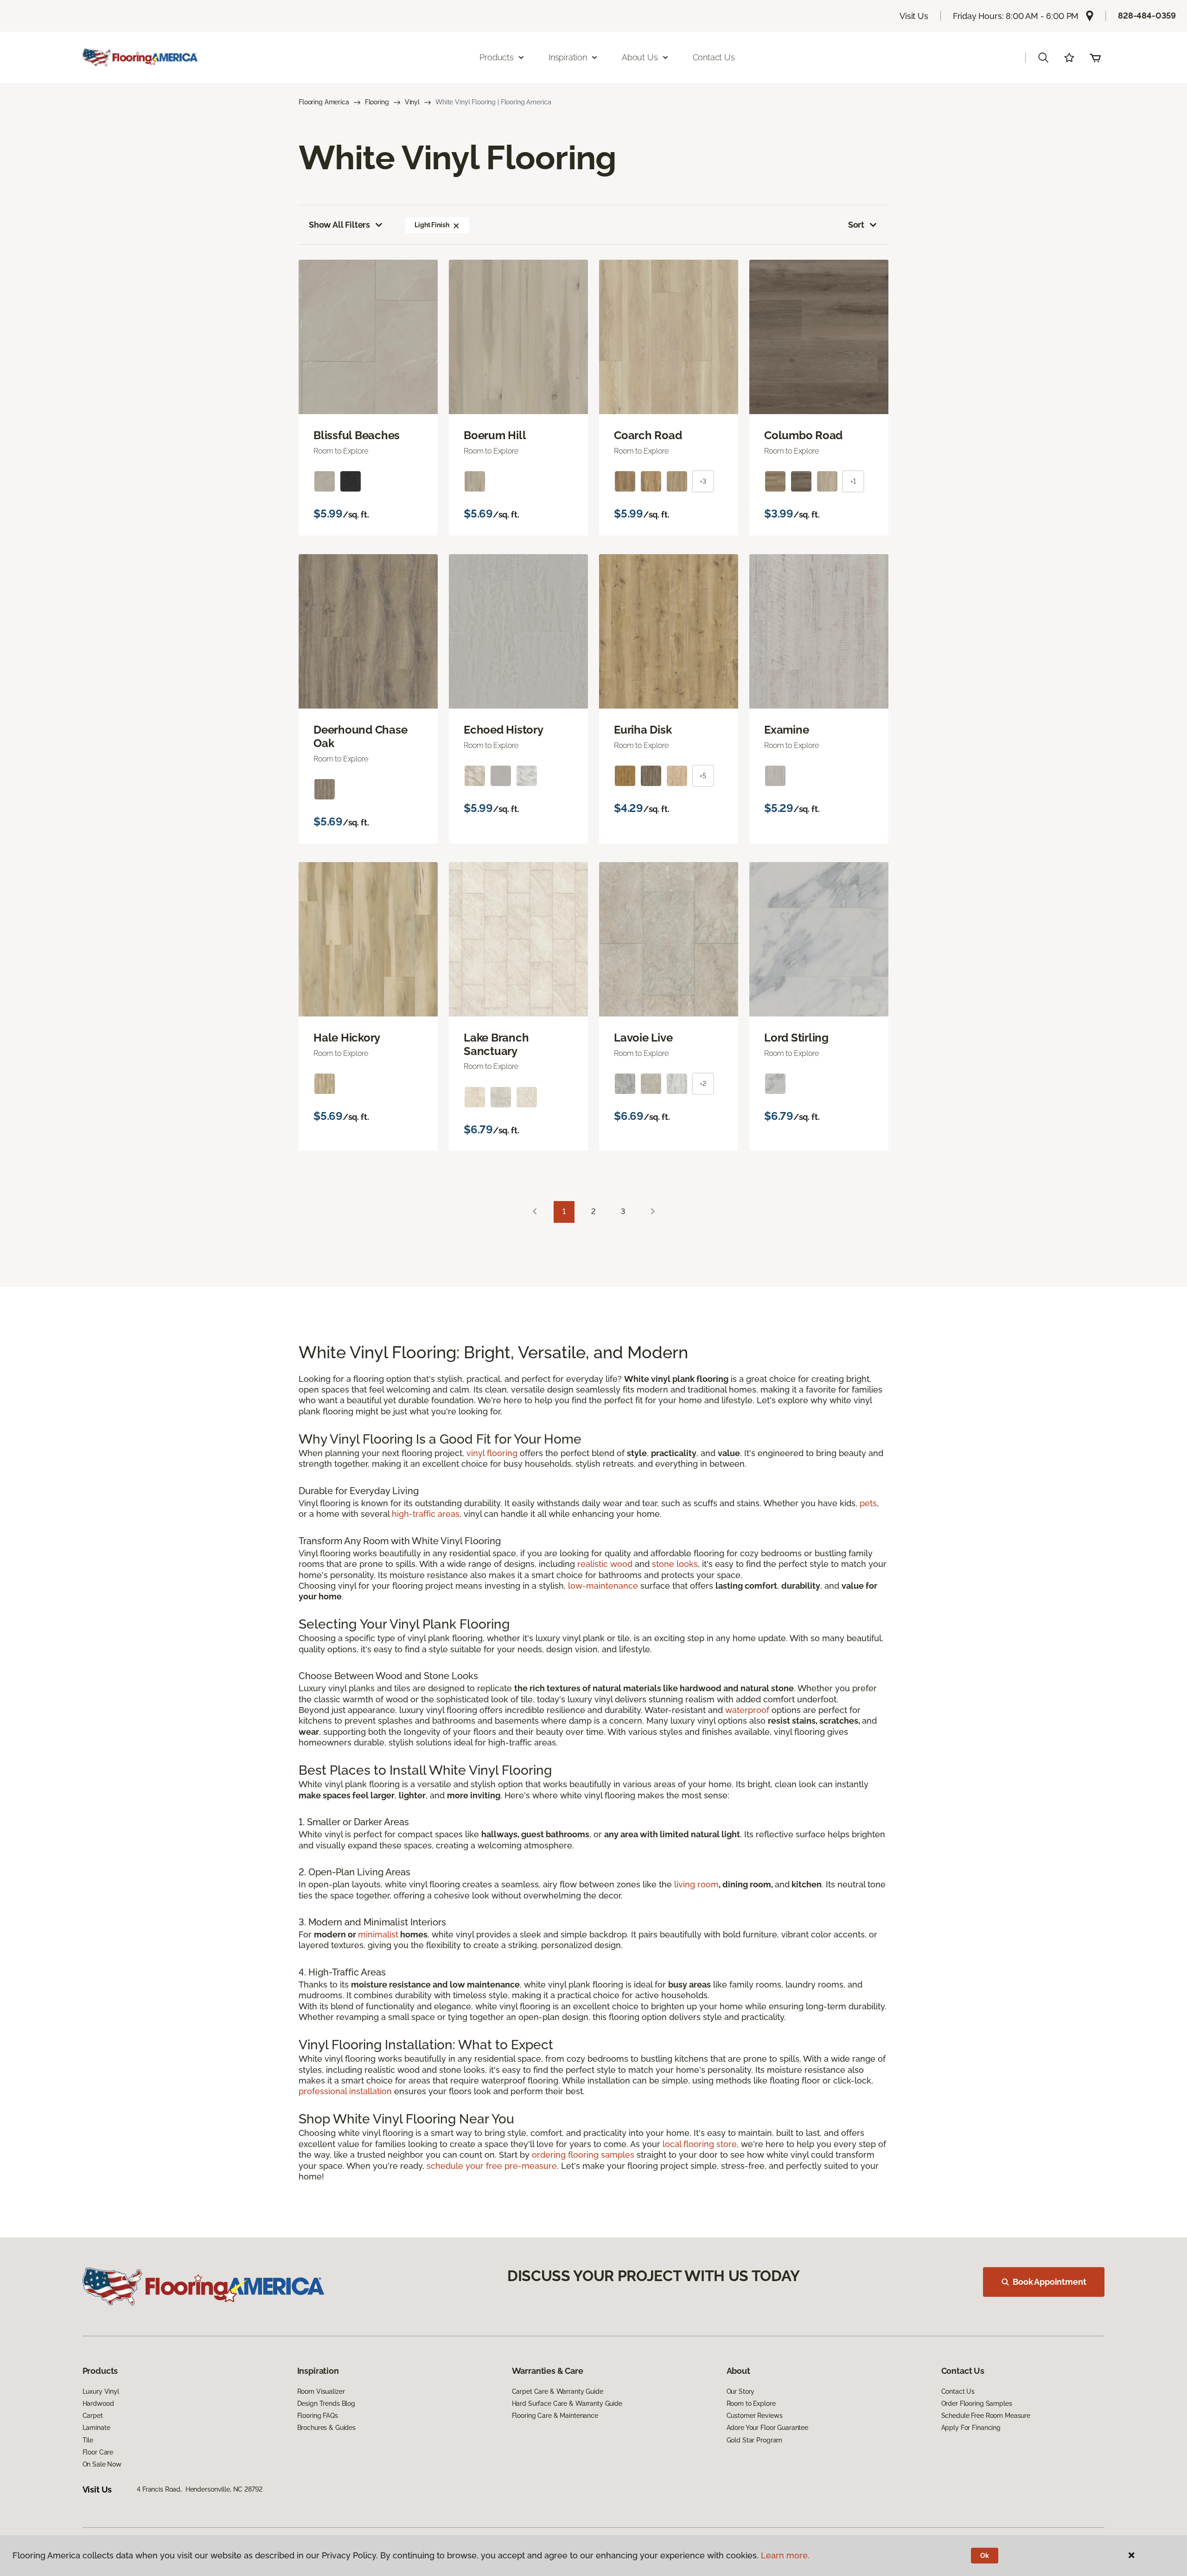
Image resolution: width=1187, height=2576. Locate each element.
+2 (703, 1084)
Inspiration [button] (568, 57)
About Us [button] (640, 57)
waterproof (747, 1710)
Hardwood (98, 2403)
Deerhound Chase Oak (360, 737)
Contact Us (714, 57)
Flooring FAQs (318, 2416)
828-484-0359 (1147, 16)
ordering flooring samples (583, 2155)
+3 (703, 481)
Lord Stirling (796, 1038)
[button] (1043, 58)
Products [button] (497, 57)
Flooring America (324, 102)
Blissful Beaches (357, 435)
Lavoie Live (643, 1038)
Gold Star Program (755, 2440)
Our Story (741, 2391)
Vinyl (412, 102)
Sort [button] (856, 225)
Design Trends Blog (326, 2403)
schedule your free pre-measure (492, 2166)
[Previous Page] (535, 1212)
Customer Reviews (755, 2416)
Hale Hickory (347, 1038)
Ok (985, 2556)
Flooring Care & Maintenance (555, 2416)
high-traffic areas (426, 1514)
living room (696, 1884)
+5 (703, 776)
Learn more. (785, 2555)
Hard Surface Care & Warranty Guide (567, 2403)
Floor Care (98, 2452)
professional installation (345, 2091)
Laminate (96, 2428)
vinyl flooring (492, 1453)
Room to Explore (751, 2403)
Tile (88, 2440)
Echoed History (504, 730)
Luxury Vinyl (101, 2391)
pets (868, 1503)
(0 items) (1095, 58)
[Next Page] (653, 1212)
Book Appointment (1049, 2282)
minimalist (378, 1934)
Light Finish (432, 225)
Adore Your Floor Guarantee (767, 2428)
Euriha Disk (643, 730)
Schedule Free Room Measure (986, 2416)
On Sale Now (102, 2464)
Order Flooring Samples (977, 2403)
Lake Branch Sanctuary (496, 1045)
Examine (786, 730)
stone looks (675, 1564)
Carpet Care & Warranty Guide (558, 2391)
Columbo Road (803, 435)
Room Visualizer (321, 2391)
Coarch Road (648, 435)
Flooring (377, 102)
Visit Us (914, 16)
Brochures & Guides (326, 2428)
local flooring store (700, 2144)
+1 (853, 481)
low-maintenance (603, 1586)
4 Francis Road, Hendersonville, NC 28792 (199, 2489)
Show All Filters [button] (339, 225)
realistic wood (605, 1564)
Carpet (93, 2416)
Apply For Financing (971, 2428)
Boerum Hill (495, 435)
